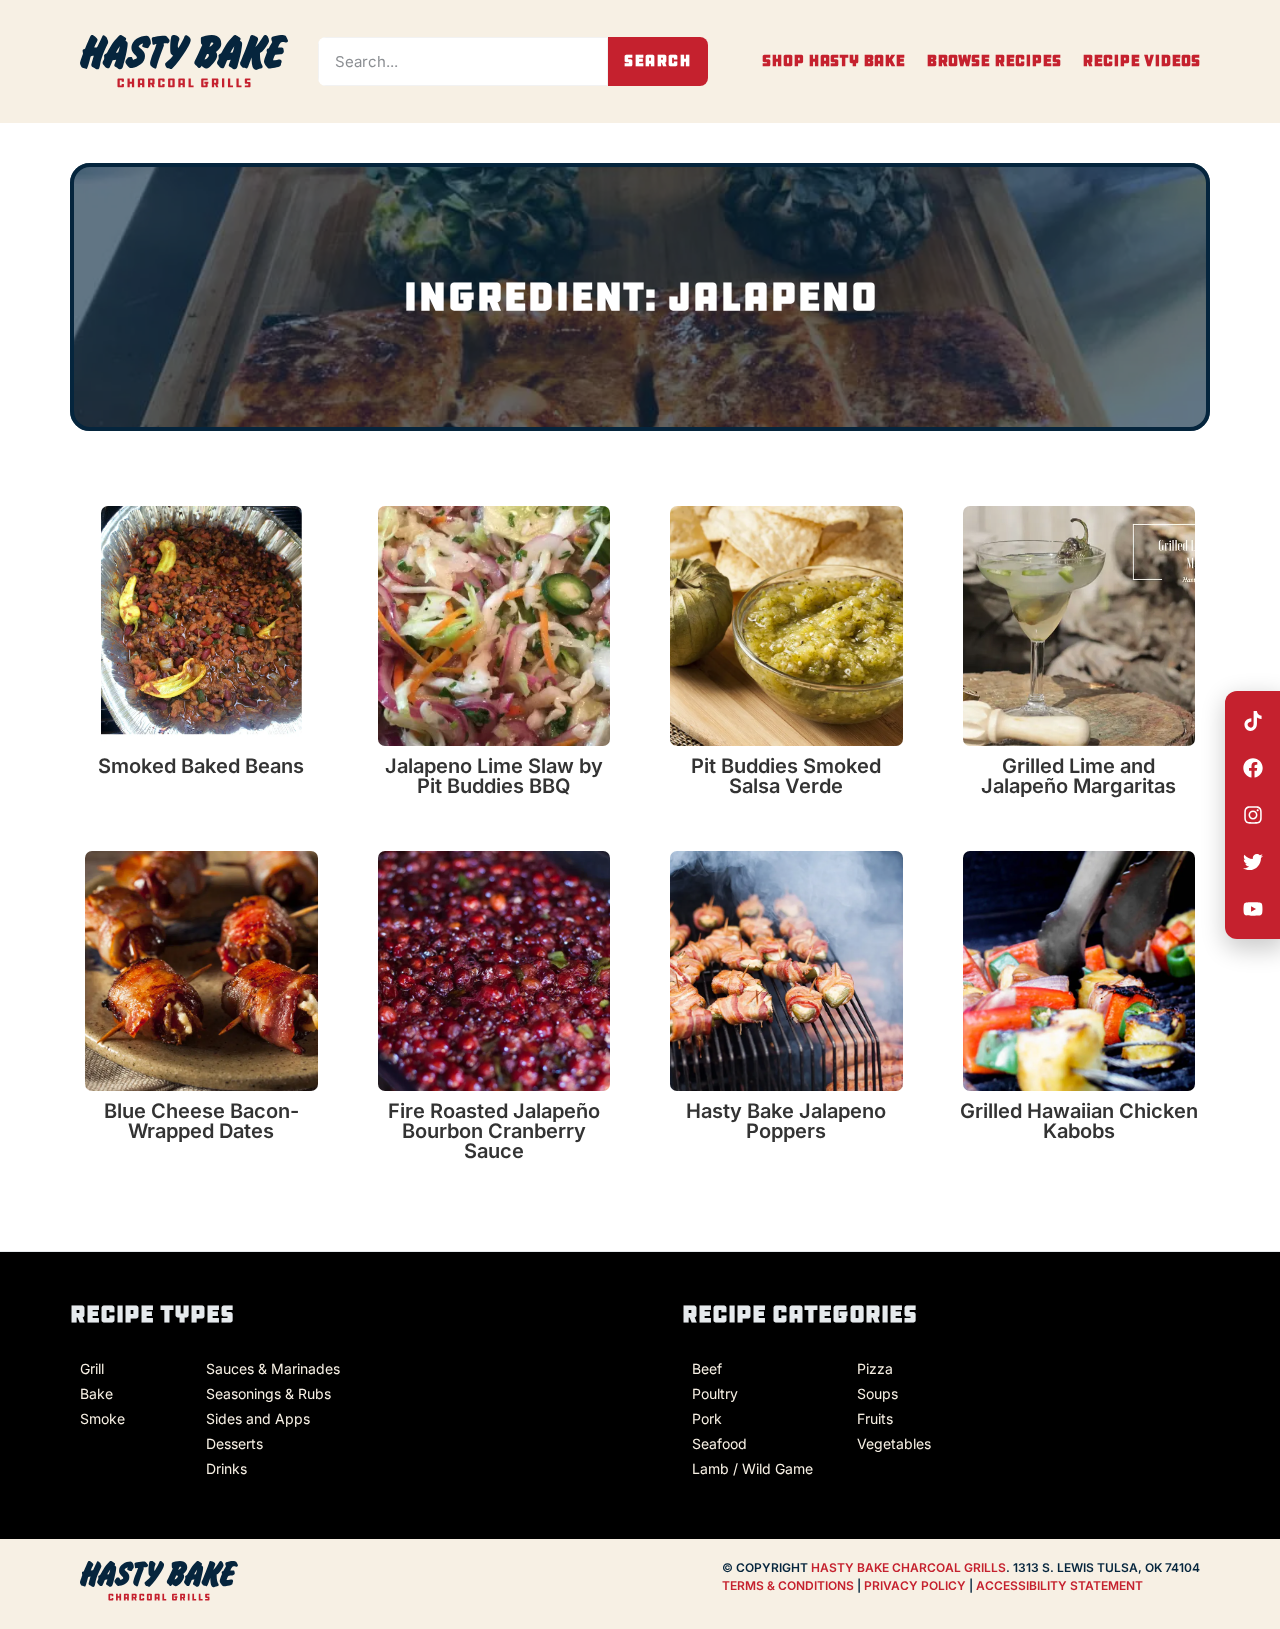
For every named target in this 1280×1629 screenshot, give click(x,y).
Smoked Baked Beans (201, 766)
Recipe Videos (1141, 61)
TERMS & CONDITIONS (788, 1585)
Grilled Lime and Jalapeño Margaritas (1078, 776)
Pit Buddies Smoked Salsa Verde (786, 776)
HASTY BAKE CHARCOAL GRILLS (908, 1567)
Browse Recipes (993, 61)
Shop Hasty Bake (833, 61)
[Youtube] (1253, 909)
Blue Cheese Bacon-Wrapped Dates (201, 1121)
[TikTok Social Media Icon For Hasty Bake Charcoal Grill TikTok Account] (1253, 721)
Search (658, 60)
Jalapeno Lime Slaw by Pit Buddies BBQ (494, 776)
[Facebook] (1253, 768)
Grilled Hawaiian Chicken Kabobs (1079, 1121)
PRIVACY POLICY (916, 1585)
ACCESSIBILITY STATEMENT (1059, 1585)
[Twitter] (1253, 862)
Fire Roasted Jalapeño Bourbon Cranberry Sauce (494, 1131)
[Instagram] (1253, 815)
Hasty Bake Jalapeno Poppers (786, 1121)
